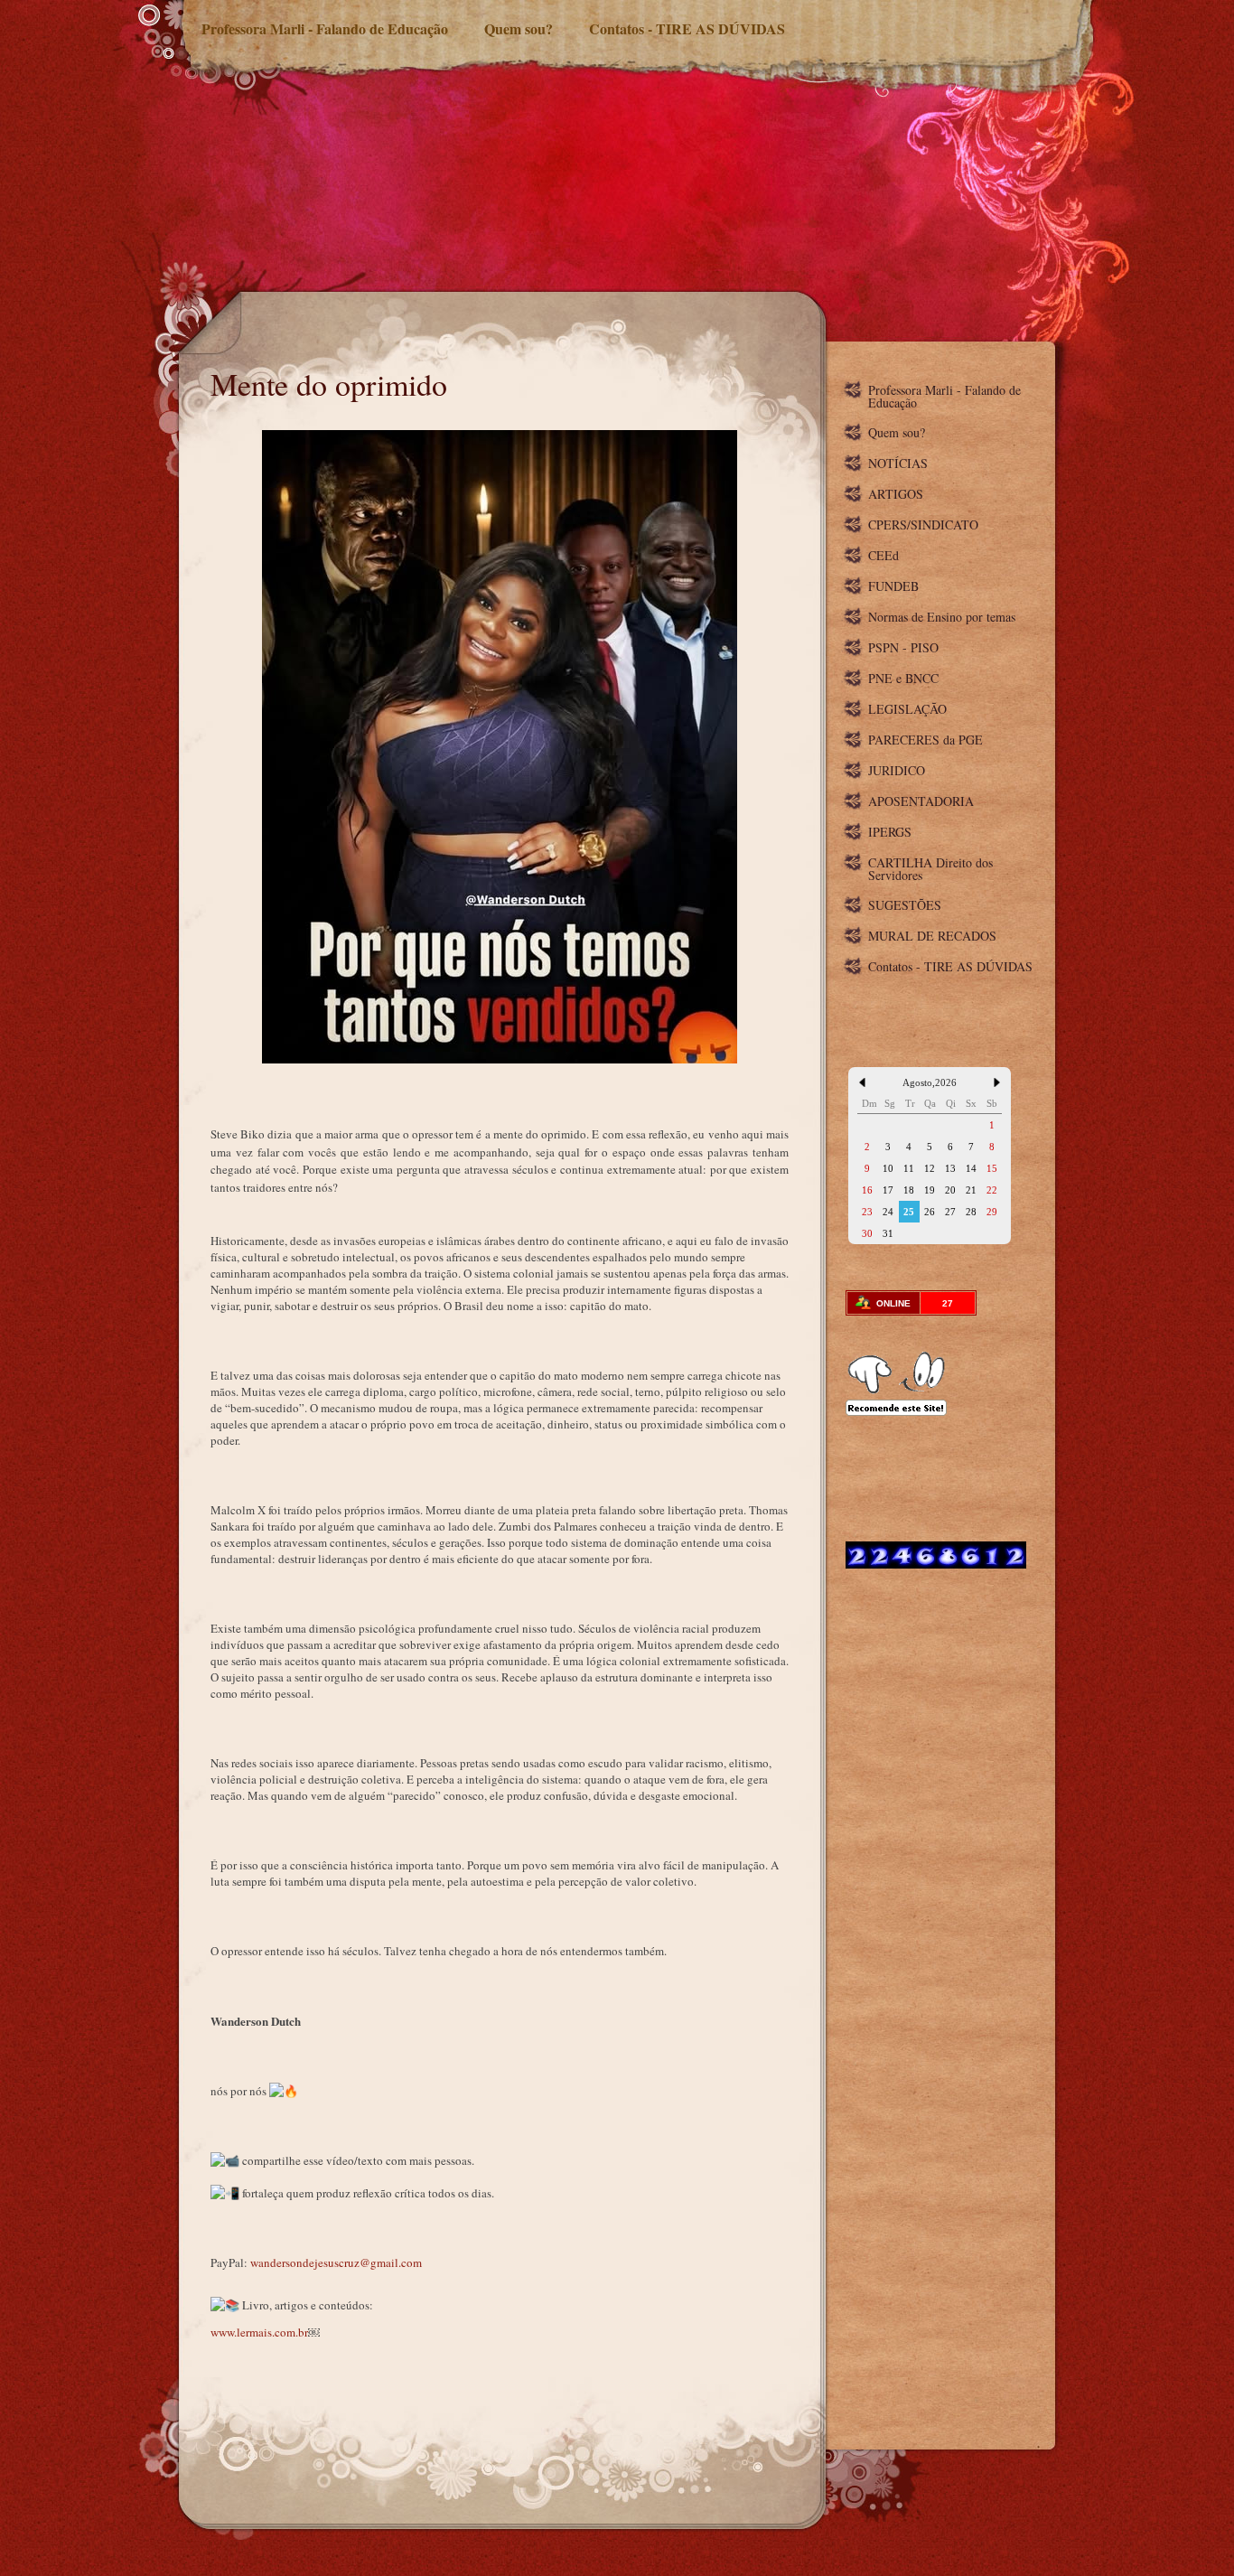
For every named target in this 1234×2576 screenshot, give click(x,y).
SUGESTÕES (905, 905)
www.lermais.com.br (259, 2332)
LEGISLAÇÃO (907, 709)
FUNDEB (893, 586)
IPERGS (890, 832)
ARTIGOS (896, 494)
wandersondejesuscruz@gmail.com (336, 2262)
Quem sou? (519, 28)
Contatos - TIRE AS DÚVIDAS (687, 28)
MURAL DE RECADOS (932, 936)
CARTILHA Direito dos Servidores (930, 869)
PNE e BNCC (903, 678)
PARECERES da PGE (925, 740)
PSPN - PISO (903, 647)
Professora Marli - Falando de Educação (325, 28)
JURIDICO (897, 770)
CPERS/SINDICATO (923, 525)
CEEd (883, 555)
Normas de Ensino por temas (942, 617)
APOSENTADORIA (921, 801)
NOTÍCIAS (898, 463)
